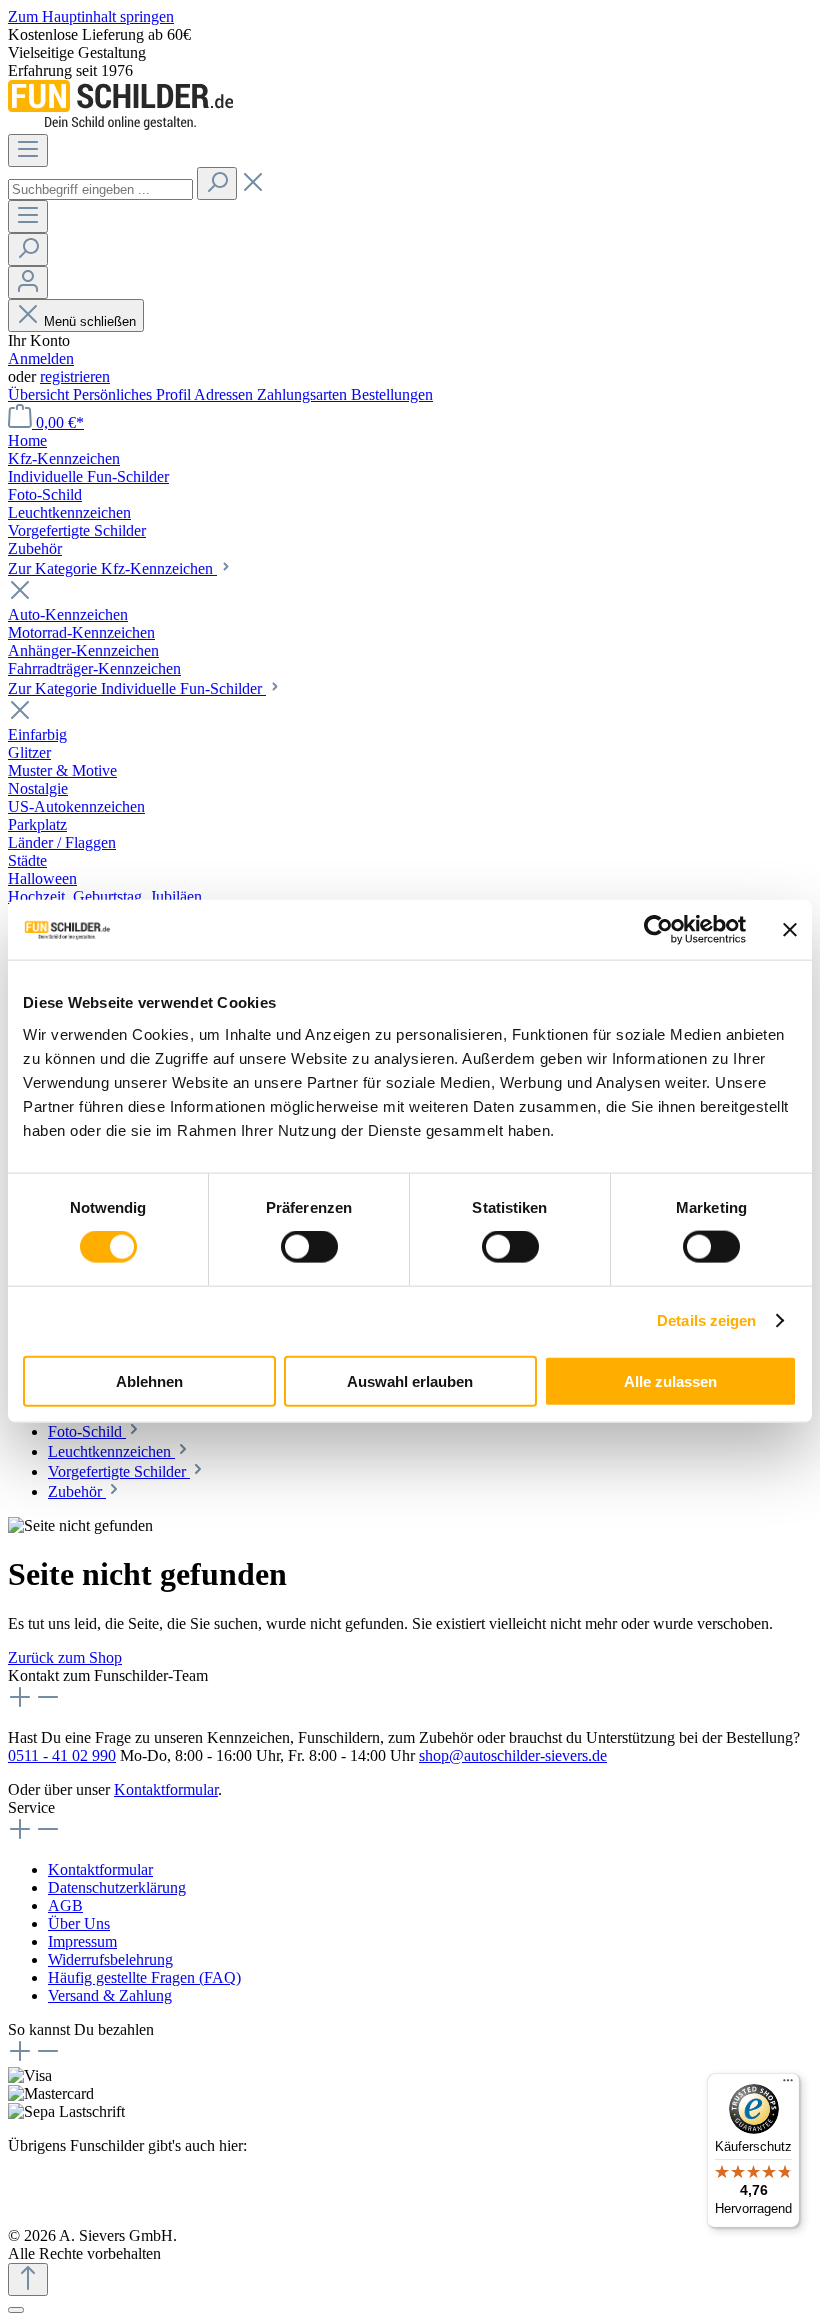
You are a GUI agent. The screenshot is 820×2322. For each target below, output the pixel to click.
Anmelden (41, 358)
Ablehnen (149, 1380)
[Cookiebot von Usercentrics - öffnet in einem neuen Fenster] (658, 930)
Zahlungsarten (304, 394)
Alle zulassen (670, 1380)
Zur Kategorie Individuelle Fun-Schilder (137, 688)
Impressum (82, 1941)
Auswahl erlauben (410, 1380)
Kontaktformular (166, 1789)
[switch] (309, 1247)
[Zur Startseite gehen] (120, 124)
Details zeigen (706, 1320)
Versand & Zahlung (110, 1995)
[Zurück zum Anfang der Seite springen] (28, 2279)
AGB (65, 1905)
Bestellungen (392, 394)
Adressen (225, 394)
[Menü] (28, 150)
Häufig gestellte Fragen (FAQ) (144, 1977)
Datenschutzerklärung (117, 1887)
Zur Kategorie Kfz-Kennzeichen (112, 568)
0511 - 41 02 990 (62, 1755)
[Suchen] (217, 183)
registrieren (75, 376)
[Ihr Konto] (28, 282)
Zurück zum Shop (65, 1657)
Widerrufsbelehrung (110, 1959)
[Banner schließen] (790, 930)
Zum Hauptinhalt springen (91, 16)
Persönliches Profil (133, 394)
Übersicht (40, 394)
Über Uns (79, 1923)
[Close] (16, 2310)
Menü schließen (90, 321)
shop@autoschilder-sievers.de (513, 1755)
